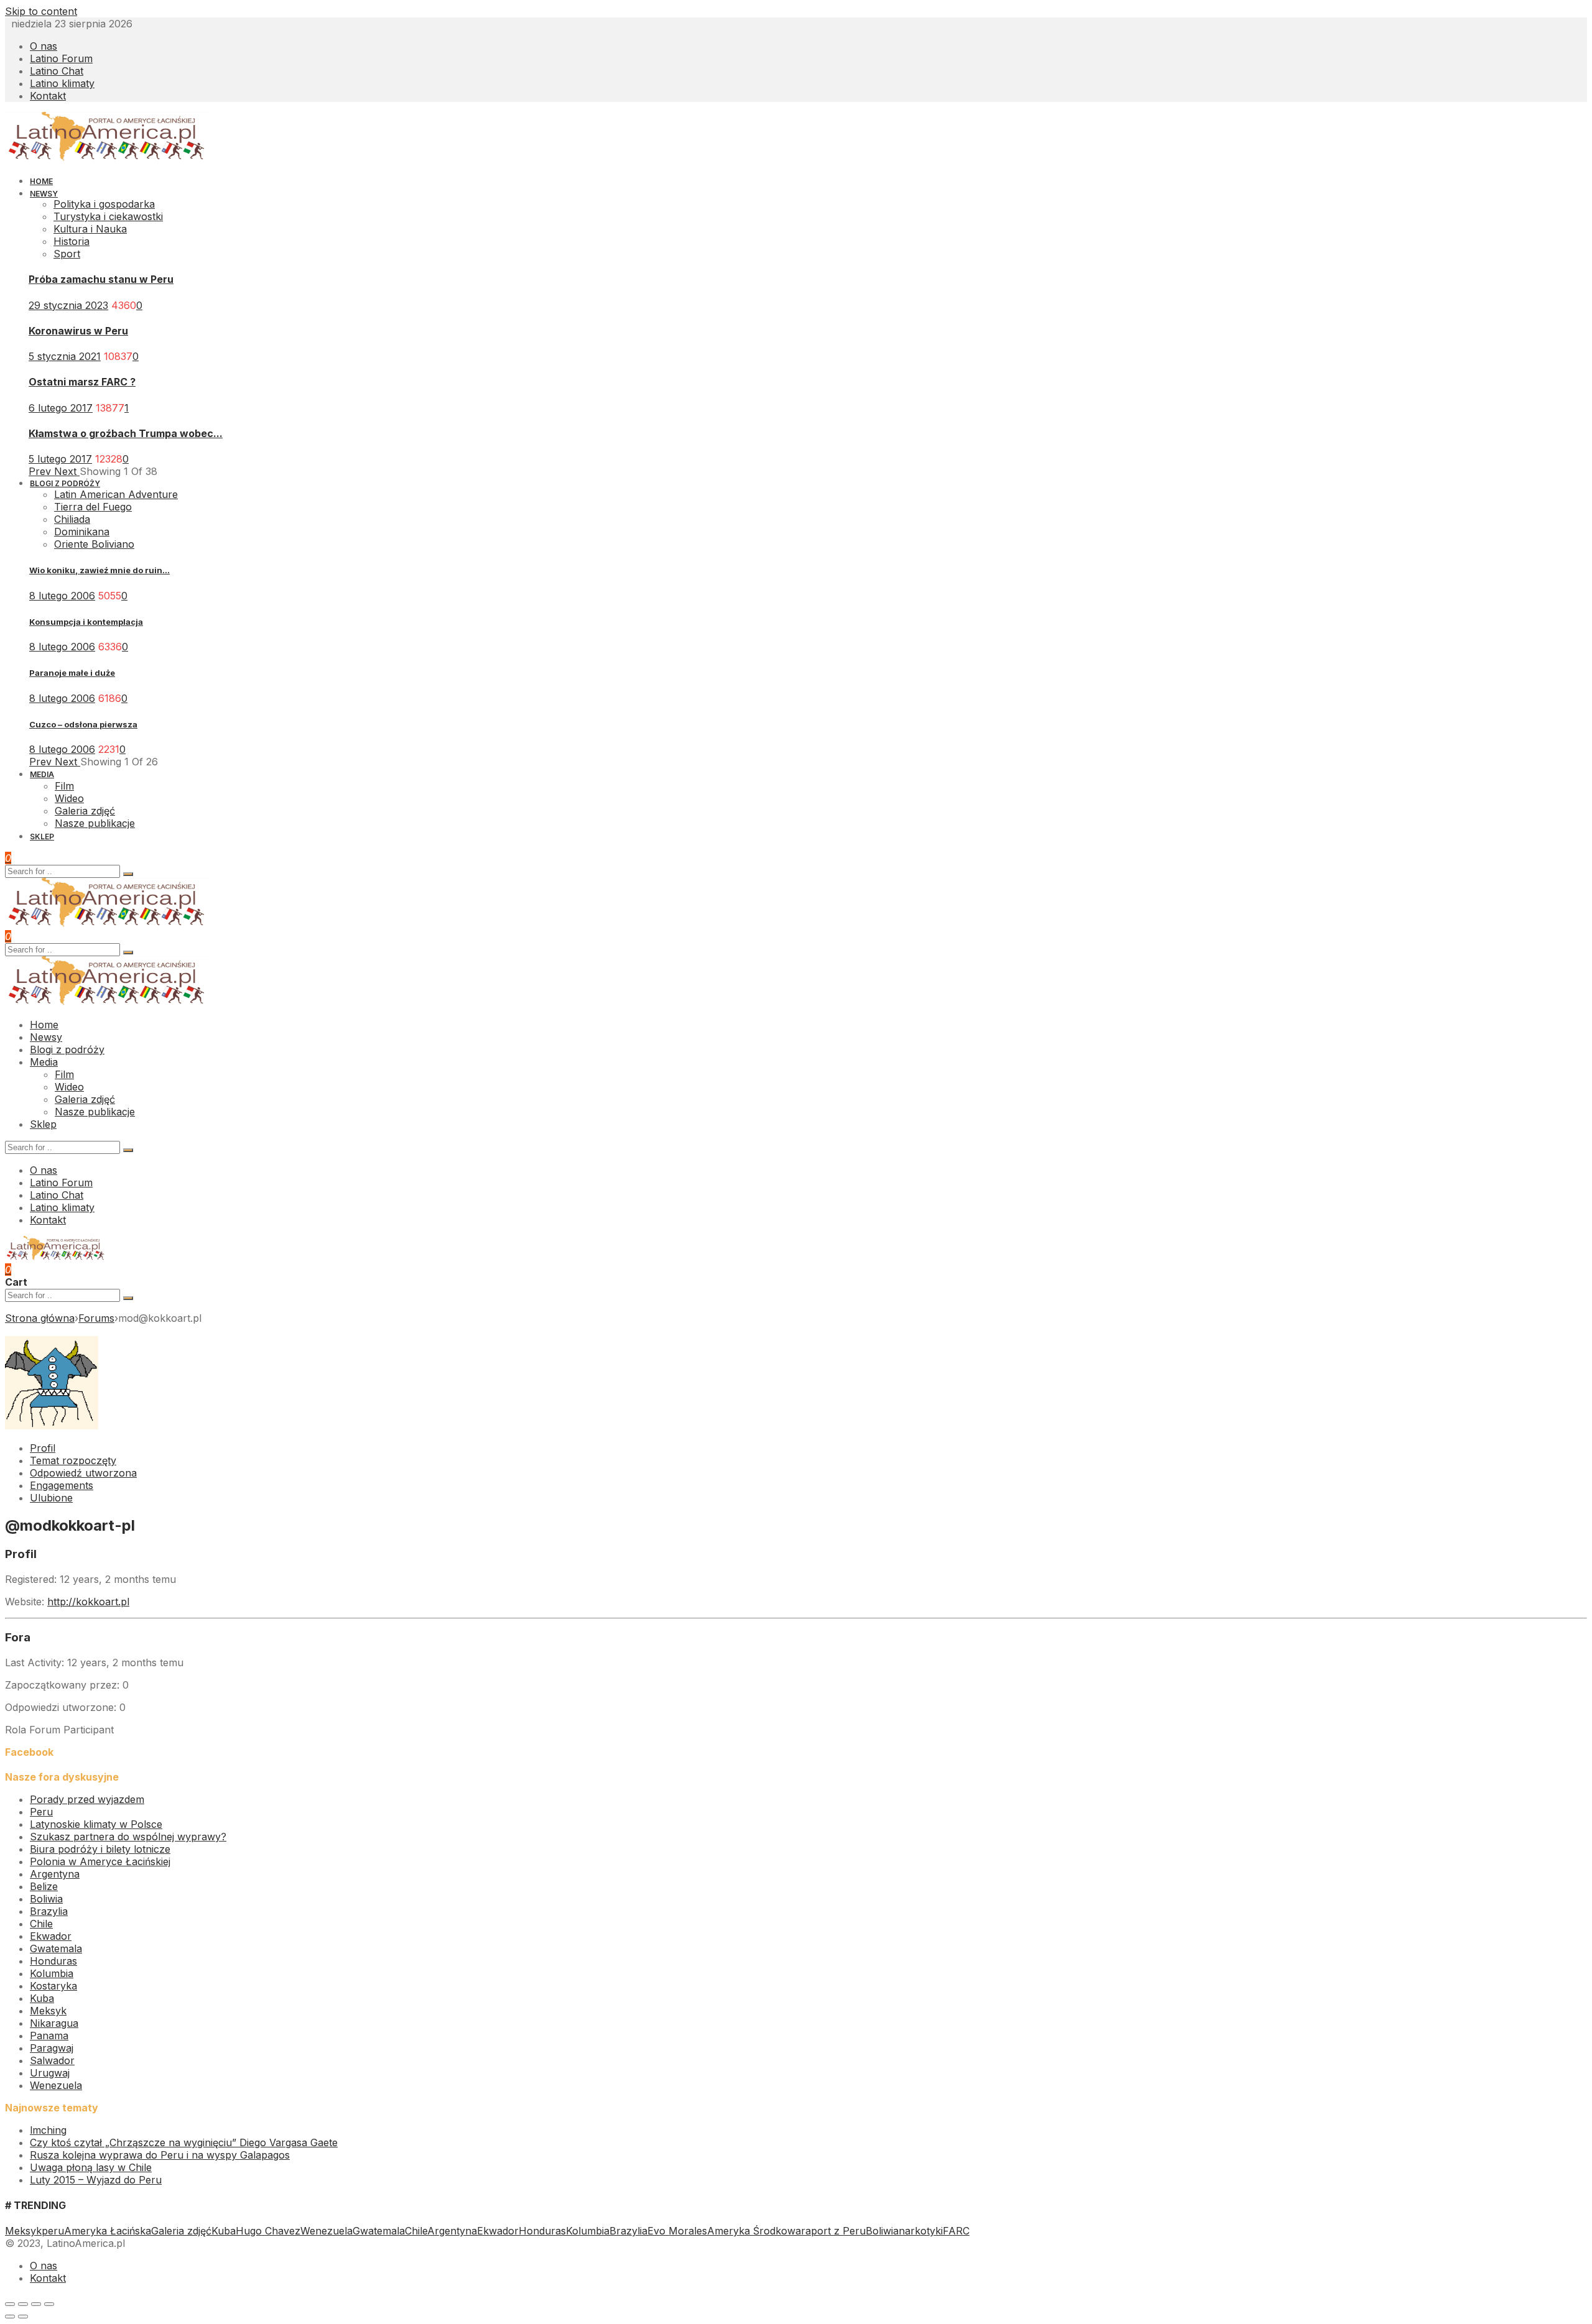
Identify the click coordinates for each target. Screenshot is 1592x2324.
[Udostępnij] (23, 2304)
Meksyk (48, 2011)
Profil (43, 1448)
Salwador (52, 2060)
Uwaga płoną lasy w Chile (91, 2167)
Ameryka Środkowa (754, 2231)
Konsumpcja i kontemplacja (86, 622)
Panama (49, 2036)
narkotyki (921, 2231)
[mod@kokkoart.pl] (52, 1426)
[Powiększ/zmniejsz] (49, 2304)
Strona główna (40, 1318)
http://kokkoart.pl (88, 1602)
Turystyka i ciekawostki (108, 216)
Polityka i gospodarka (104, 204)
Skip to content (41, 11)
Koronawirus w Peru (78, 331)
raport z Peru (833, 2231)
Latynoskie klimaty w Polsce (96, 1824)
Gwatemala (56, 1948)
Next (67, 471)
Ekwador (51, 1936)
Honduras (53, 1961)
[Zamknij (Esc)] (10, 2304)
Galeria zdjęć (181, 2231)
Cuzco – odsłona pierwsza (83, 724)
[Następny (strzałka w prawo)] (23, 2317)
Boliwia (46, 1899)
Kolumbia (52, 1973)
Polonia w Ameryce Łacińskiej (100, 1861)
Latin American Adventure (116, 494)
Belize (44, 1886)
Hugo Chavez (268, 2231)
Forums (96, 1318)
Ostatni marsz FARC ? (82, 382)
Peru (41, 1812)
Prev (41, 471)
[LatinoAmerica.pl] (107, 158)
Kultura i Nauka (90, 229)
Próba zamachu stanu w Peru (101, 279)
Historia (72, 241)
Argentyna (55, 1874)
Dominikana (82, 532)
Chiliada (72, 519)
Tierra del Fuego (93, 507)
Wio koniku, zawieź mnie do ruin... (99, 570)
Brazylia (49, 1911)
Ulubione (51, 1498)
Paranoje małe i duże (72, 673)
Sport (67, 254)
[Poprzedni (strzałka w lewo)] (10, 2317)
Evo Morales (677, 2231)
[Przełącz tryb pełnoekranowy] (36, 2304)
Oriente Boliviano (94, 544)
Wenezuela (56, 2085)
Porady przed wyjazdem (87, 1799)
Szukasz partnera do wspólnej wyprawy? (128, 1837)
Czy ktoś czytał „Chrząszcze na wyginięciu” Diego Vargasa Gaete (184, 2142)
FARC (956, 2231)
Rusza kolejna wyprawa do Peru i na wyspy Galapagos (160, 2155)
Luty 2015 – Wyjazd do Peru (96, 2180)
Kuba (42, 1998)
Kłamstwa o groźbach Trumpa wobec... (126, 433)
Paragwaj (52, 2048)
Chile (41, 1924)
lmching (48, 2130)
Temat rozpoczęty (73, 1460)
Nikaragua (54, 2023)
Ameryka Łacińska (108, 2231)
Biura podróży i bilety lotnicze (100, 1849)
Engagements (62, 1485)
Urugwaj (50, 2073)
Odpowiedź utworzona (83, 1473)
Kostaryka (53, 1986)
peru (53, 2231)
